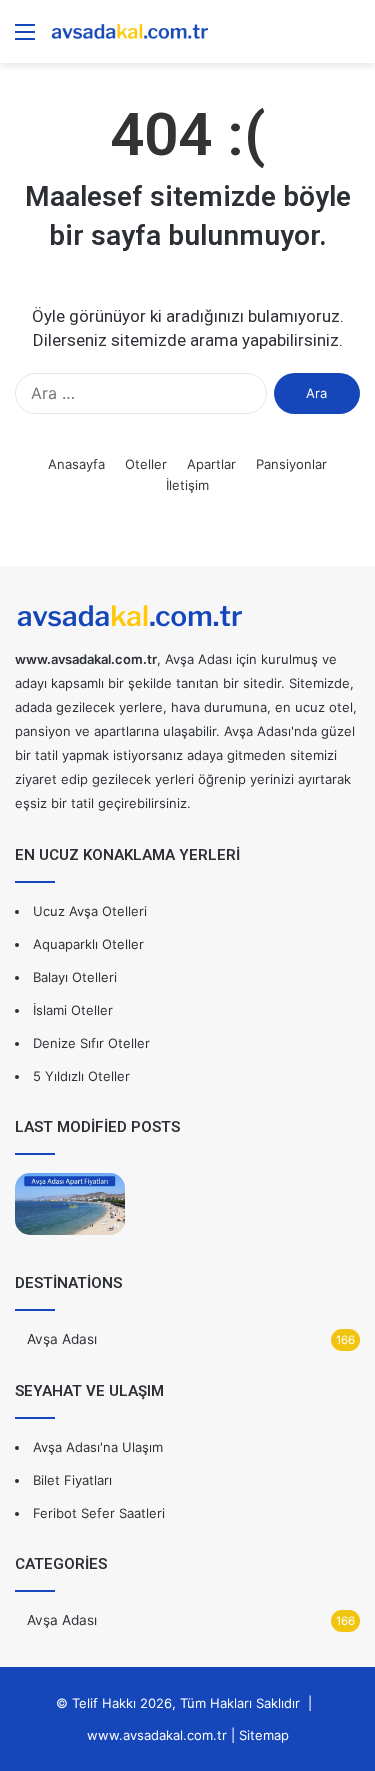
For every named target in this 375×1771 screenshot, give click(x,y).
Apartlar (211, 464)
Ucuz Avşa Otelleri (90, 911)
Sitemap (264, 1735)
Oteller (146, 464)
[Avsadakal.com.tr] (130, 31)
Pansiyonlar (291, 464)
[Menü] (25, 38)
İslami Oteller (73, 1010)
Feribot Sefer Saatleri (99, 1513)
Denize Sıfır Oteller (91, 1043)
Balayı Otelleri (75, 977)
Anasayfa (76, 464)
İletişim (187, 485)
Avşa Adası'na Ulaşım (98, 1447)
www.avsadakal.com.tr (157, 1735)
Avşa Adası (62, 1339)
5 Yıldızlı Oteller (81, 1076)
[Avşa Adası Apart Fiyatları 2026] (70, 1204)
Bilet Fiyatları (72, 1480)
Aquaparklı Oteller (88, 944)
